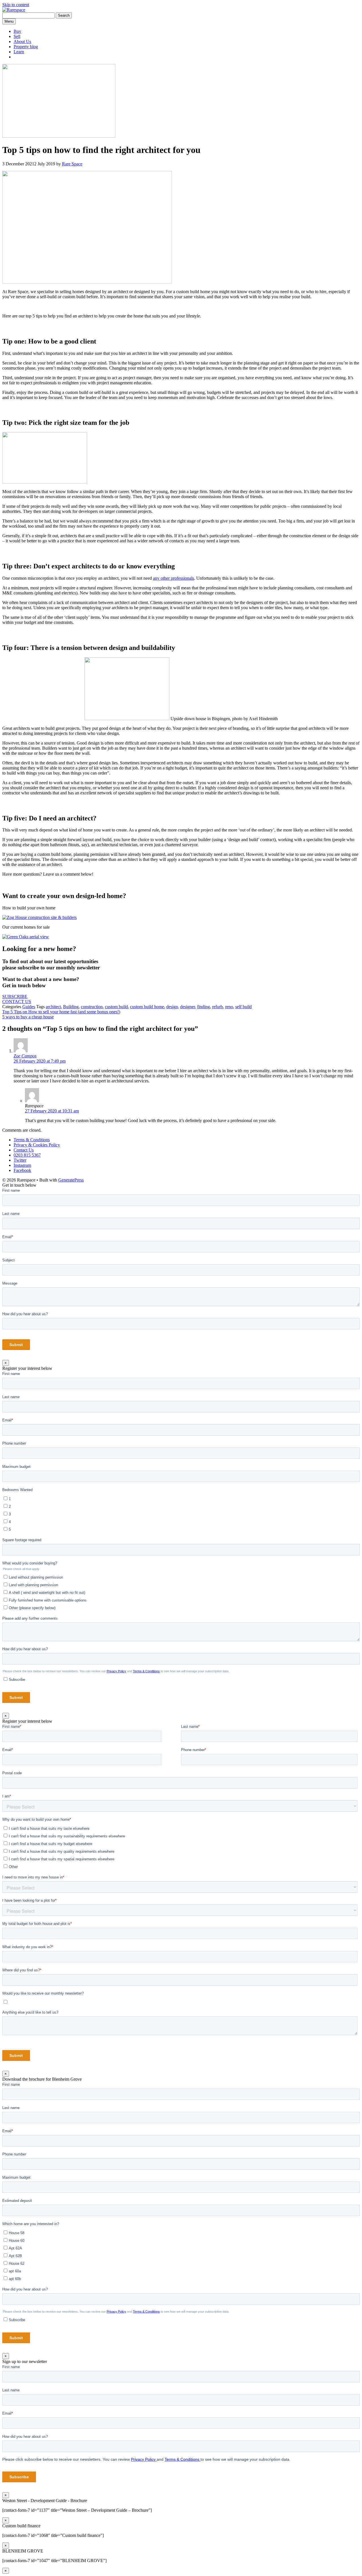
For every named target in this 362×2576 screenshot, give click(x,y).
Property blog (26, 47)
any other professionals (174, 578)
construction (92, 1007)
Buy (17, 31)
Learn (19, 52)
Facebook (22, 1170)
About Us (22, 41)
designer (188, 1007)
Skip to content (16, 5)
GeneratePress (71, 1180)
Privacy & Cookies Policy (37, 1145)
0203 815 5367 (27, 1155)
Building (71, 1007)
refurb (217, 1007)
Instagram (22, 1165)
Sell (17, 36)
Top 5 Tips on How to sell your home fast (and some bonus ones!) (61, 1012)
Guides (29, 1007)
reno (229, 1007)
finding (203, 1007)
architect (53, 1007)
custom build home (147, 1007)
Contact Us (24, 1150)
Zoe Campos (25, 1056)
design (172, 1007)
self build (244, 1007)
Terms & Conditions (32, 1140)
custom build (116, 1007)
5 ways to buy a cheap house (28, 1017)
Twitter (20, 1160)
